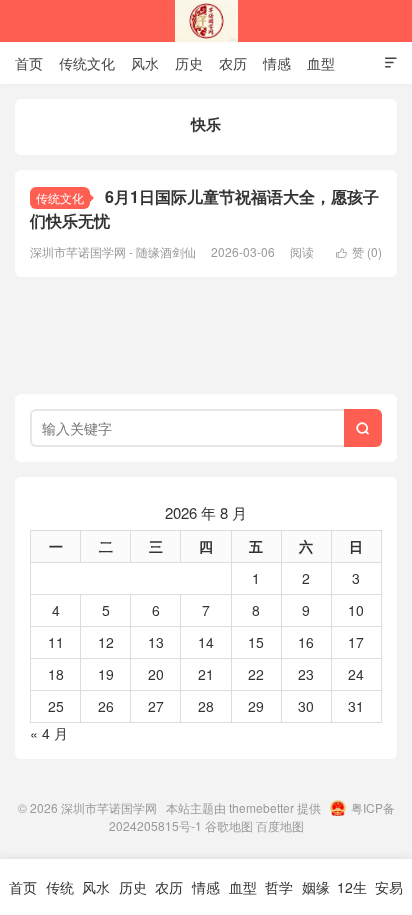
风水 (145, 63)
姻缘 (316, 887)
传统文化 (87, 63)
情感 (277, 63)
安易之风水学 (389, 896)
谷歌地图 (229, 825)
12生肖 (352, 896)
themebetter (261, 807)
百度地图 (280, 825)
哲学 (279, 887)
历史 (189, 63)
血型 (321, 63)
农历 (233, 63)
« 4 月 (49, 733)
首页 (29, 63)
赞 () (359, 251)
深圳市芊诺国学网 (206, 21)
